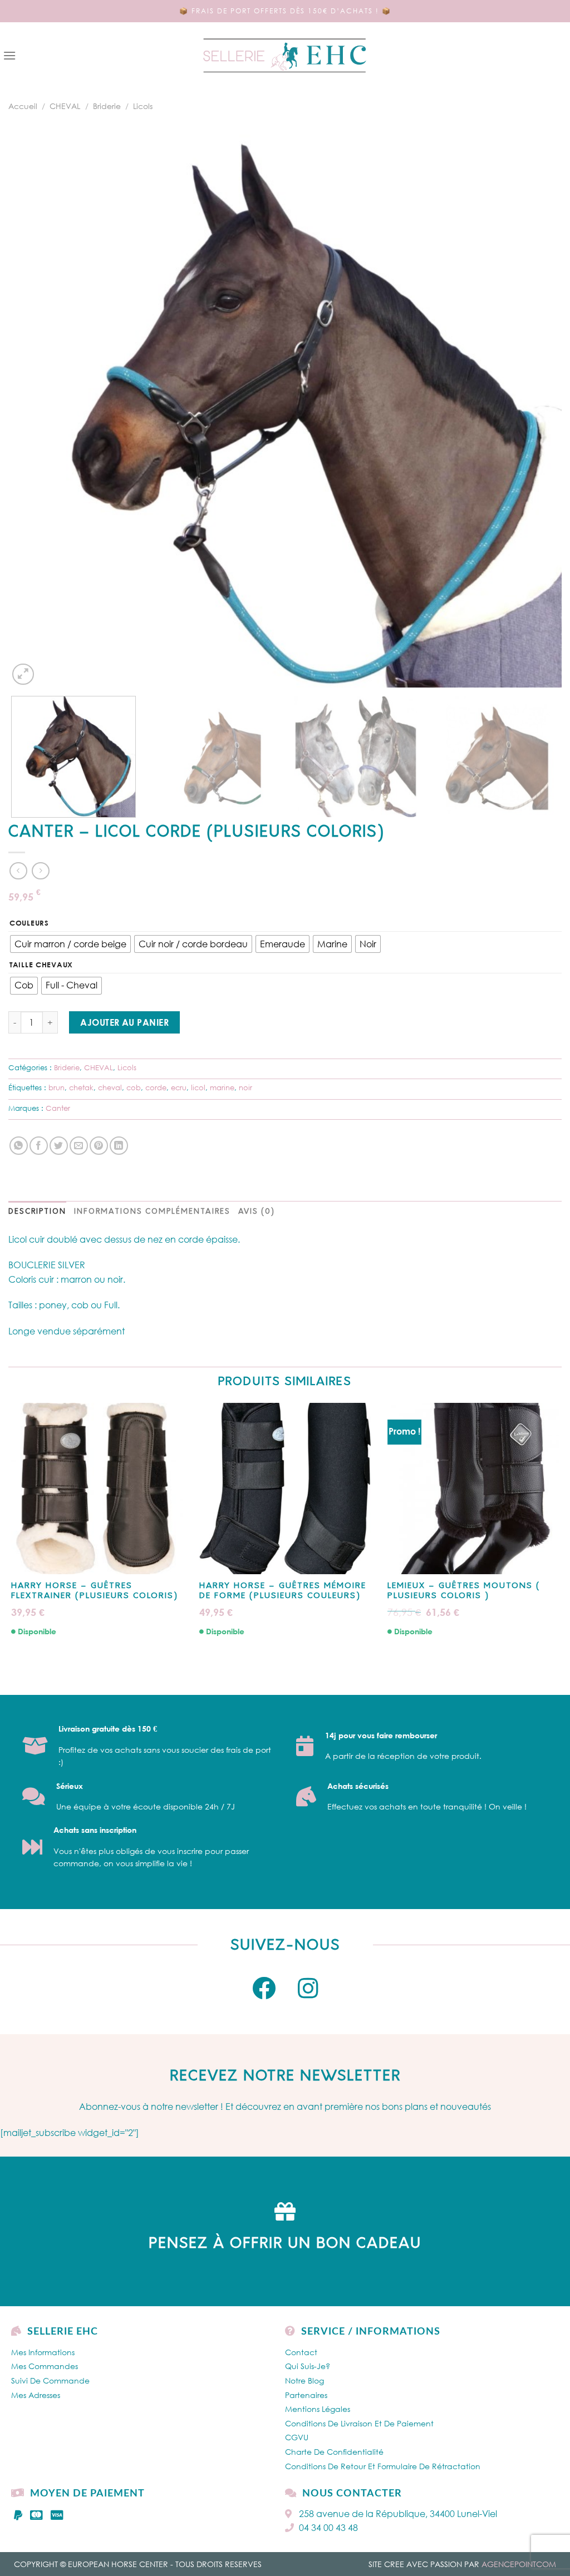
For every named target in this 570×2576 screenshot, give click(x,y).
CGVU (297, 2437)
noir (245, 1087)
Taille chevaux (41, 965)
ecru (179, 1087)
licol (198, 1087)
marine (222, 1087)
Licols (143, 106)
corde (156, 1087)
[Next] (537, 411)
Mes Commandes (45, 2366)
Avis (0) (257, 1212)
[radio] (70, 944)
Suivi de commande (50, 2380)
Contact (301, 2352)
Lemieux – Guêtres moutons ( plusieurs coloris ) (464, 1591)
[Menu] (9, 55)
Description (37, 1212)
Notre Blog (304, 2380)
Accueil (23, 106)
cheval (110, 1087)
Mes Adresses (36, 2395)
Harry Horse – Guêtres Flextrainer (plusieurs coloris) (95, 1591)
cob (134, 1087)
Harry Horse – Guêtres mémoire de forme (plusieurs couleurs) (283, 1591)
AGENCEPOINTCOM (519, 2564)
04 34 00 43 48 (328, 2528)
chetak (81, 1087)
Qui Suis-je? (308, 2366)
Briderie (107, 106)
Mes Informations (43, 2352)
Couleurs (29, 923)
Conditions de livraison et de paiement (359, 2423)
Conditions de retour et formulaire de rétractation (383, 2466)
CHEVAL (65, 106)
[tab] (37, 1212)
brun (56, 1087)
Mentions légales (318, 2409)
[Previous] (33, 411)
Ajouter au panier (124, 1022)
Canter (58, 1108)
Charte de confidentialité (334, 2452)
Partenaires (306, 2395)
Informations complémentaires (152, 1212)
